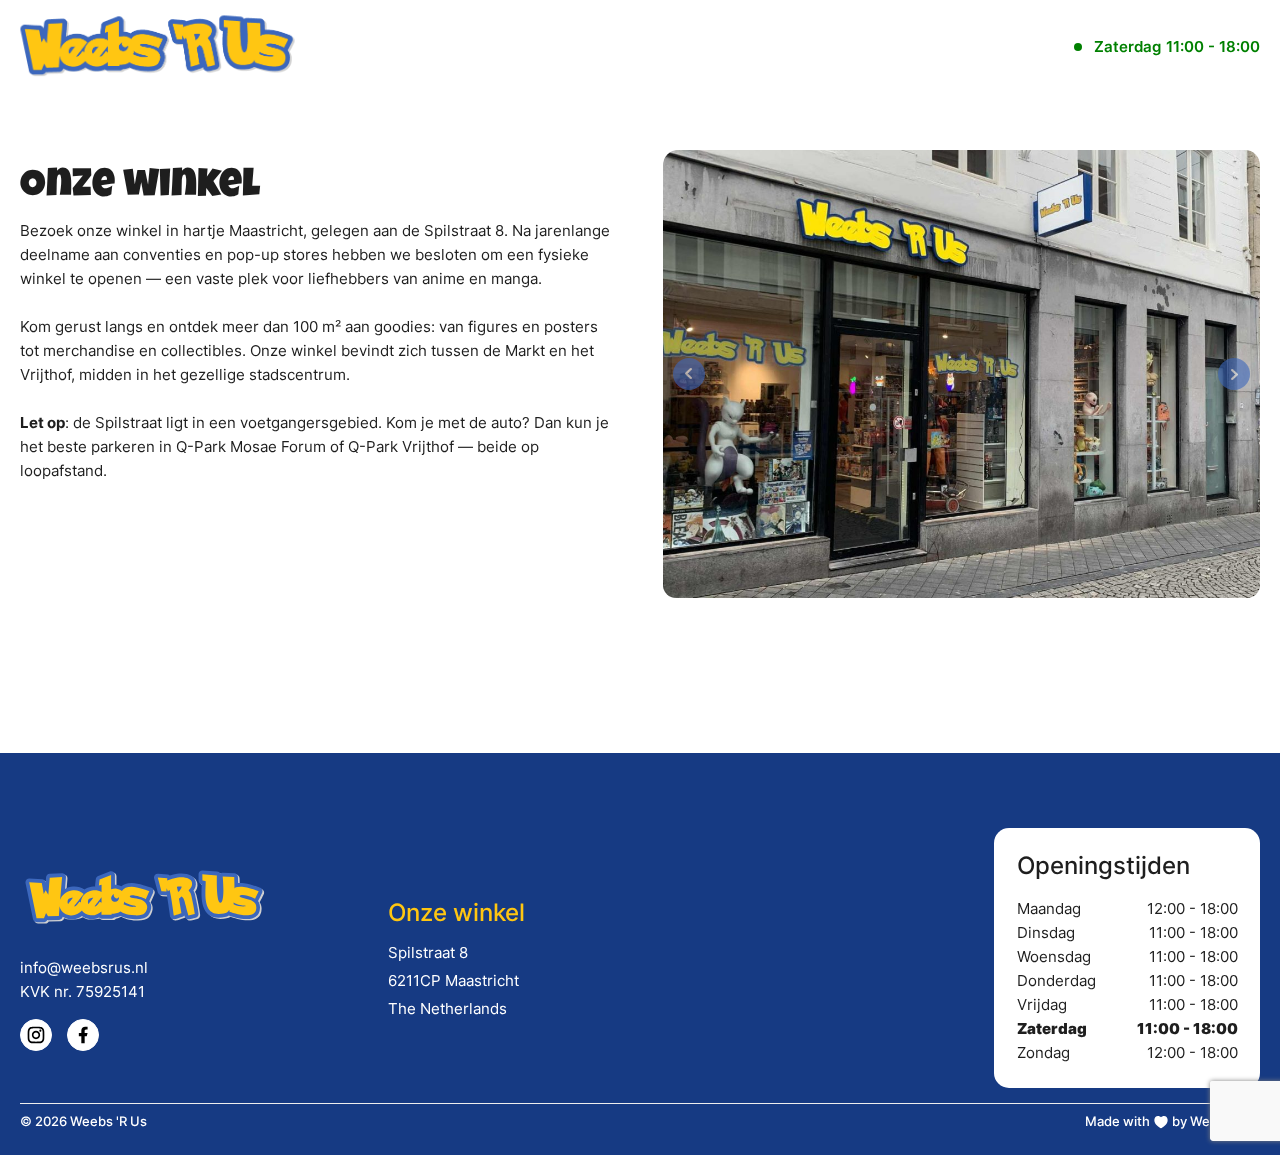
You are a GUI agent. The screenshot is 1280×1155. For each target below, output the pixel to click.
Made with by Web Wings (1172, 1121)
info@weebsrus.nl (84, 967)
